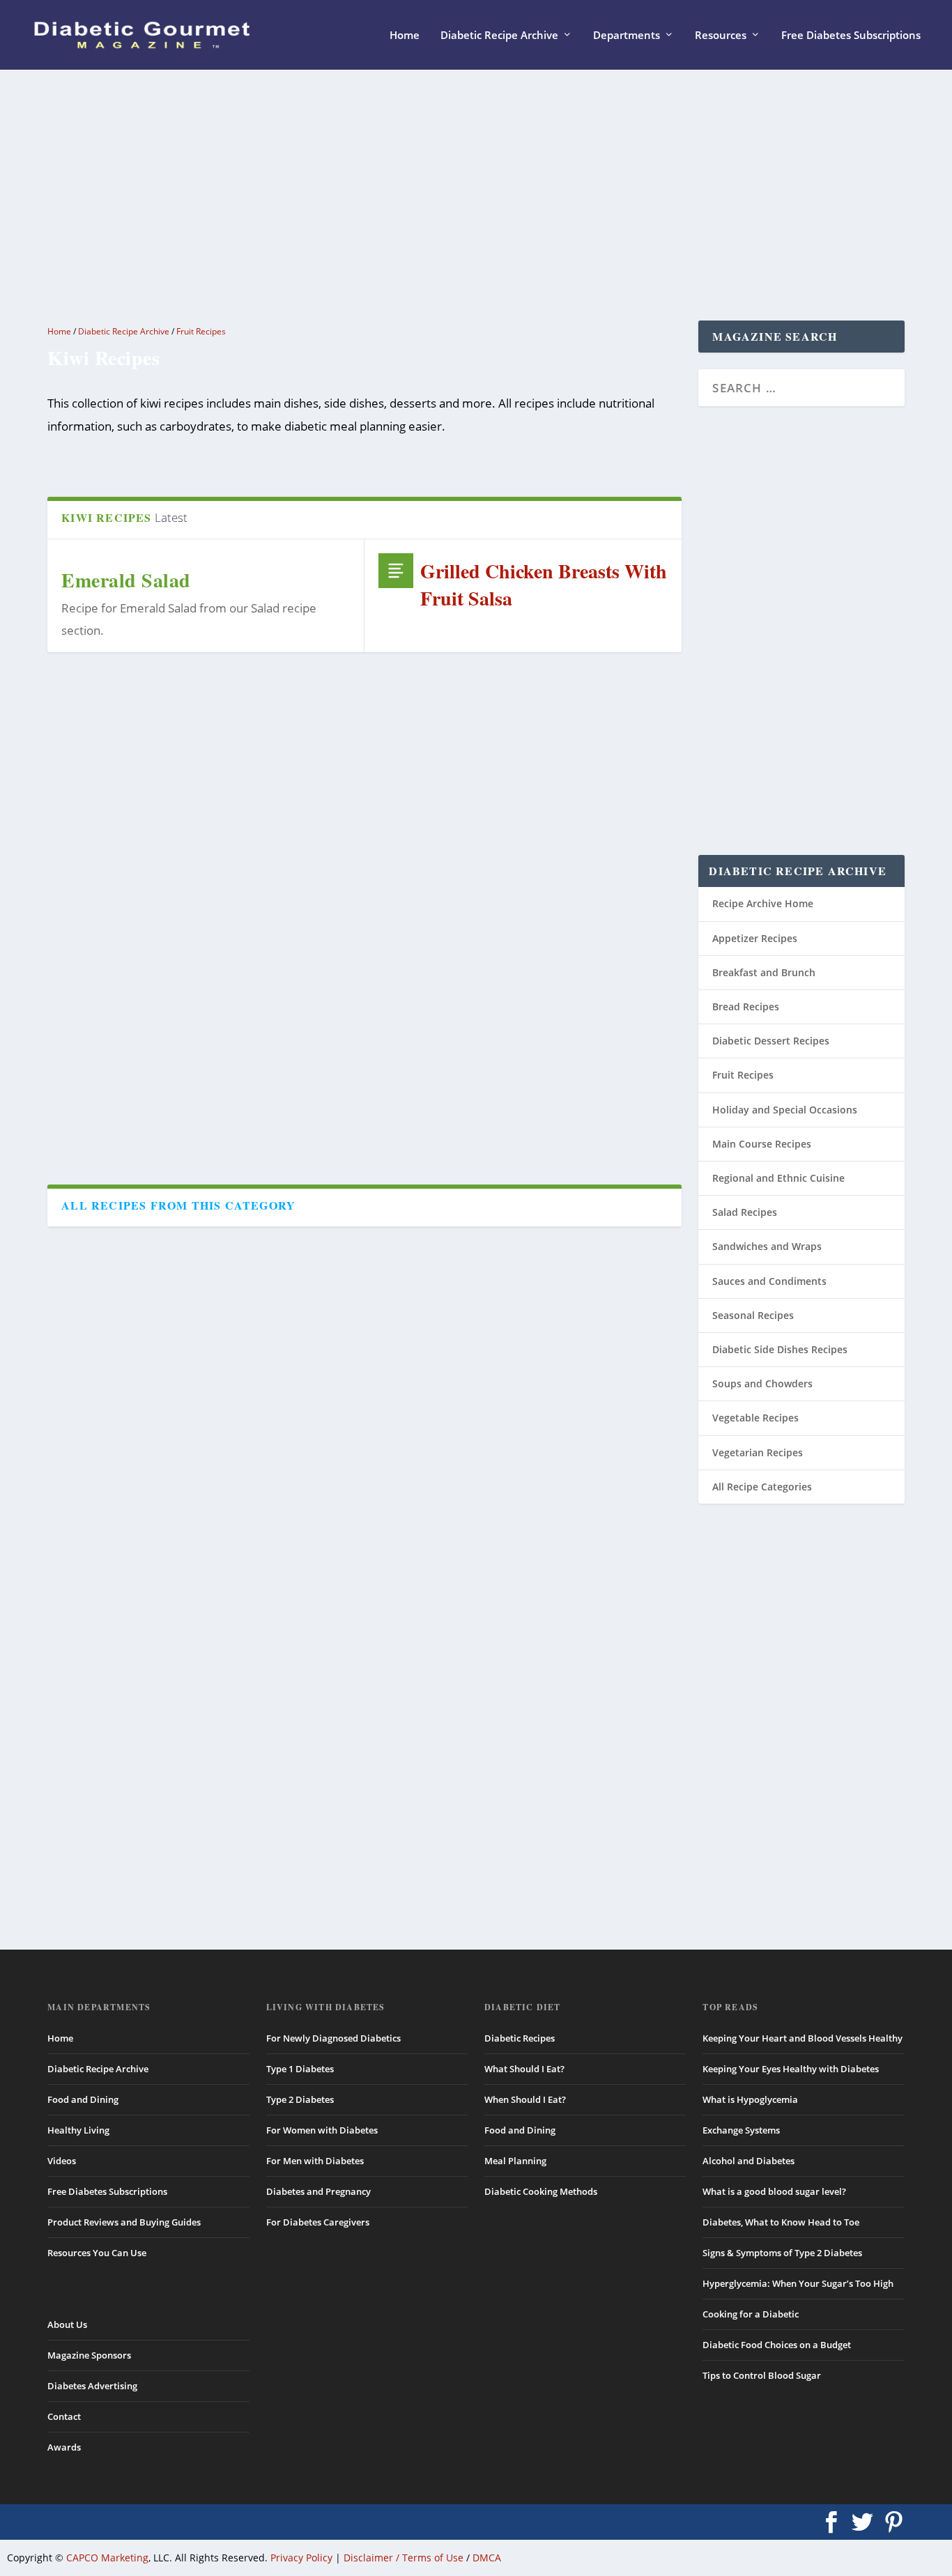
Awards (64, 2447)
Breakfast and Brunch (764, 972)
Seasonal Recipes (753, 1315)
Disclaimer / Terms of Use (404, 2558)
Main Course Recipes (762, 1144)
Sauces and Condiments (769, 1281)
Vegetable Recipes (755, 1418)
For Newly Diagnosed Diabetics (333, 2038)
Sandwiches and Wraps (767, 1246)
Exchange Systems (741, 2130)
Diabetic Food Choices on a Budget (777, 2345)
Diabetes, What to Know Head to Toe (781, 2222)
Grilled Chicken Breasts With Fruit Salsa (544, 585)
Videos (62, 2161)
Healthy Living (78, 2130)
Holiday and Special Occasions (785, 1110)
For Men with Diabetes (315, 2161)
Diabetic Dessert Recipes (771, 1041)
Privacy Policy (301, 2558)
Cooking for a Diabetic (751, 2314)
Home (405, 36)
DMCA (487, 2558)
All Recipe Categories (762, 1487)
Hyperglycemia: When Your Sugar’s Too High (798, 2283)
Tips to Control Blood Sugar (762, 2375)
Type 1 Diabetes (300, 2069)
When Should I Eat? (525, 2099)
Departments (627, 36)
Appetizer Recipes (755, 938)
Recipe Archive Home (763, 903)
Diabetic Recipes (520, 2038)
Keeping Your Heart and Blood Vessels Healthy (803, 2038)
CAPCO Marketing (107, 2558)
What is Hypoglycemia (750, 2099)
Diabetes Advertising (92, 2386)
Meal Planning (515, 2161)
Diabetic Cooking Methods (541, 2191)
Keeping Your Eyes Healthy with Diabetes (791, 2069)
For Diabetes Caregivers (318, 2222)
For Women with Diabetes (322, 2130)
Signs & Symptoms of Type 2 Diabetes (782, 2253)
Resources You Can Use (97, 2253)
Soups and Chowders (762, 1383)
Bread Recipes (746, 1007)
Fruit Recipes (201, 331)
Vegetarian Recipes (758, 1452)
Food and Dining (83, 2099)
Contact (64, 2416)
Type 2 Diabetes (300, 2099)
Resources (721, 36)
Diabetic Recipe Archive (499, 36)
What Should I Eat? (524, 2069)
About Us (67, 2324)
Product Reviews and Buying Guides (124, 2222)
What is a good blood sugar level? (774, 2191)
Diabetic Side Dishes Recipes (780, 1349)
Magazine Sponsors (89, 2355)
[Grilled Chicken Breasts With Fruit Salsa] (396, 571)
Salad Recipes (745, 1212)
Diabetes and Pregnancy (318, 2191)
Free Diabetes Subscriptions (851, 36)
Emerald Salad (126, 580)
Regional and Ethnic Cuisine (778, 1178)
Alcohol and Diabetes (748, 2161)
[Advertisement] (457, 195)
